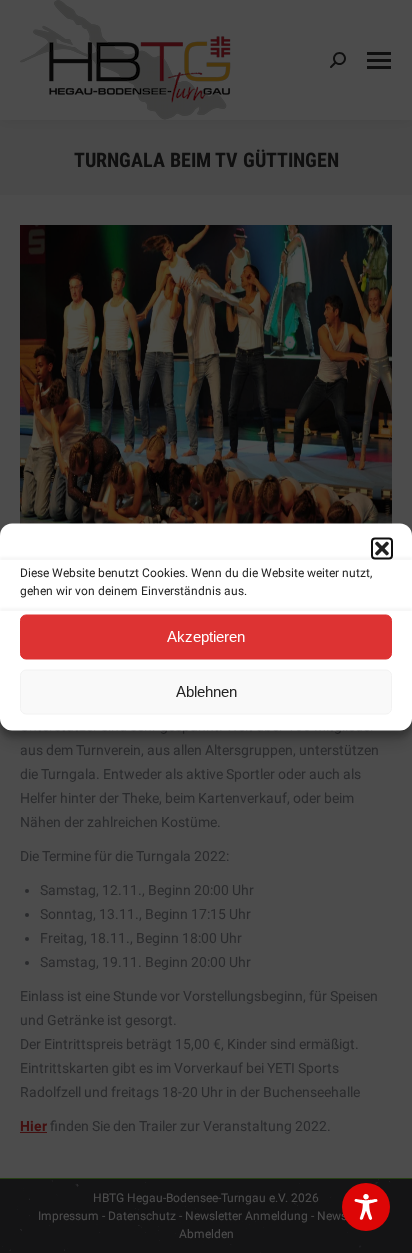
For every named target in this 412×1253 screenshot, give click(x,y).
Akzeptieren (206, 636)
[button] (382, 548)
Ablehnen (206, 691)
